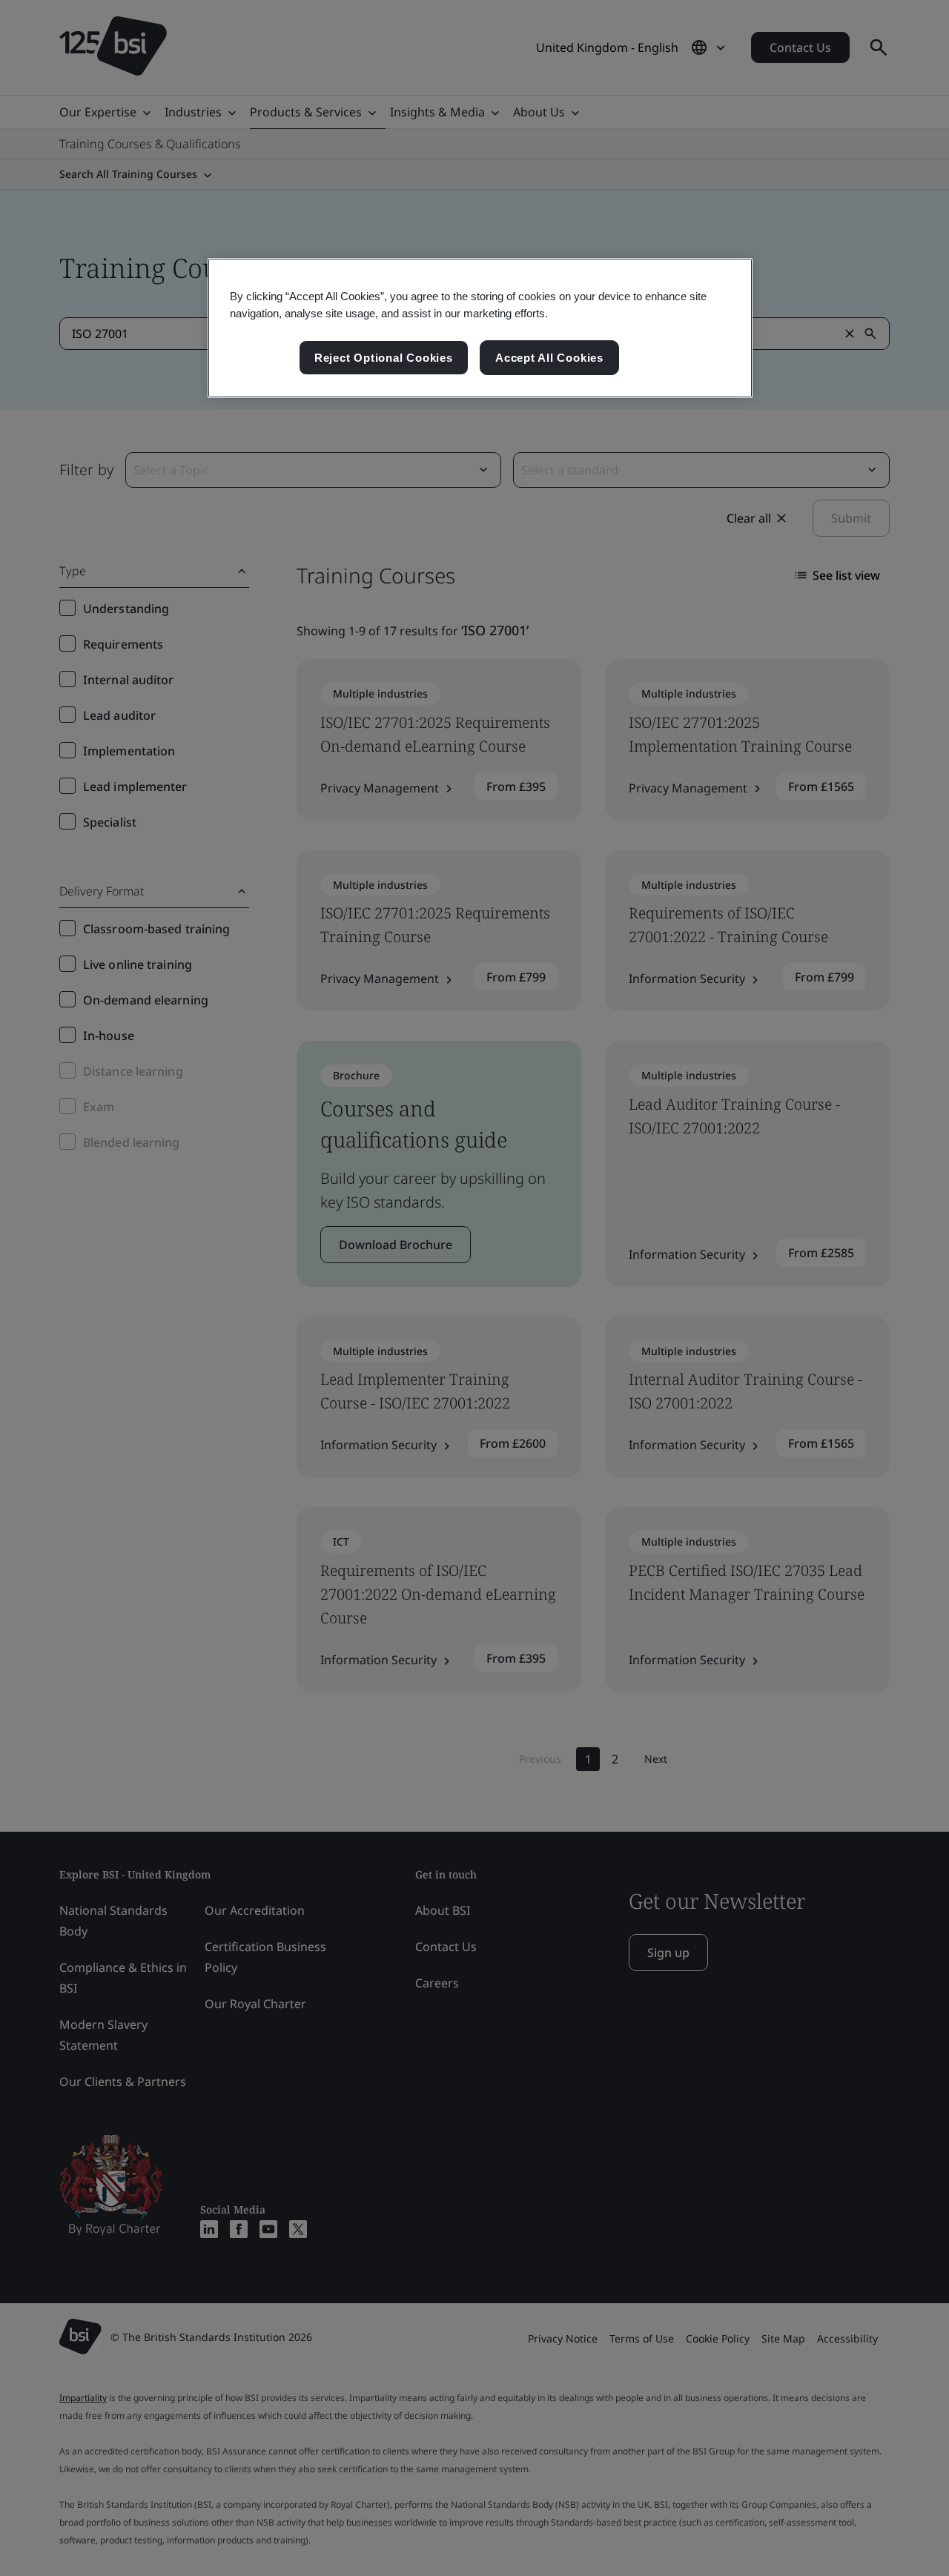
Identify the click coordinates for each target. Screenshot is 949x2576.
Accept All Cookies (549, 358)
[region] (480, 328)
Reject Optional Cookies (384, 358)
